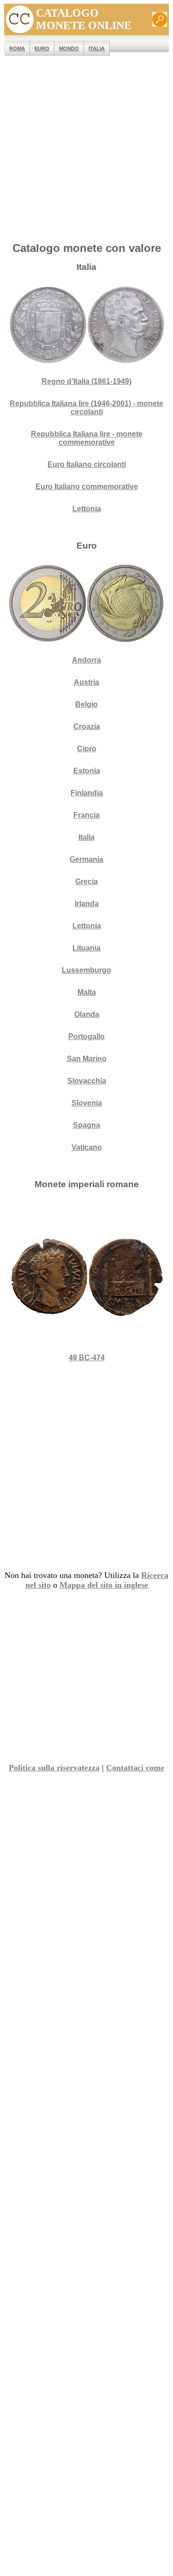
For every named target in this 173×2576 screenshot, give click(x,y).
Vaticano (87, 1147)
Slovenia (87, 1103)
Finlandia (87, 793)
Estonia (87, 771)
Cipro (87, 749)
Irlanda (87, 904)
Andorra (86, 660)
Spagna (86, 1125)
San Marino (87, 1059)
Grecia (86, 882)
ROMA (17, 48)
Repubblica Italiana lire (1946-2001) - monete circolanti (86, 408)
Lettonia (87, 509)
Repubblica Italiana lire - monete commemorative (87, 438)
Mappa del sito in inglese (104, 1585)
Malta (87, 992)
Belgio (86, 704)
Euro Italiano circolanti (87, 464)
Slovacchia (87, 1081)
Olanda (87, 1014)
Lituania (86, 948)
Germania (86, 859)
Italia (97, 48)
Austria (86, 682)
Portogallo (86, 1037)
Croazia (87, 726)
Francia (86, 815)
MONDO (69, 48)
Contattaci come (135, 1768)
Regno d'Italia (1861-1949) (86, 381)
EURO (42, 48)
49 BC (87, 1358)
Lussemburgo (86, 970)
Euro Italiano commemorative (87, 487)
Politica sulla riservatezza (54, 1768)
